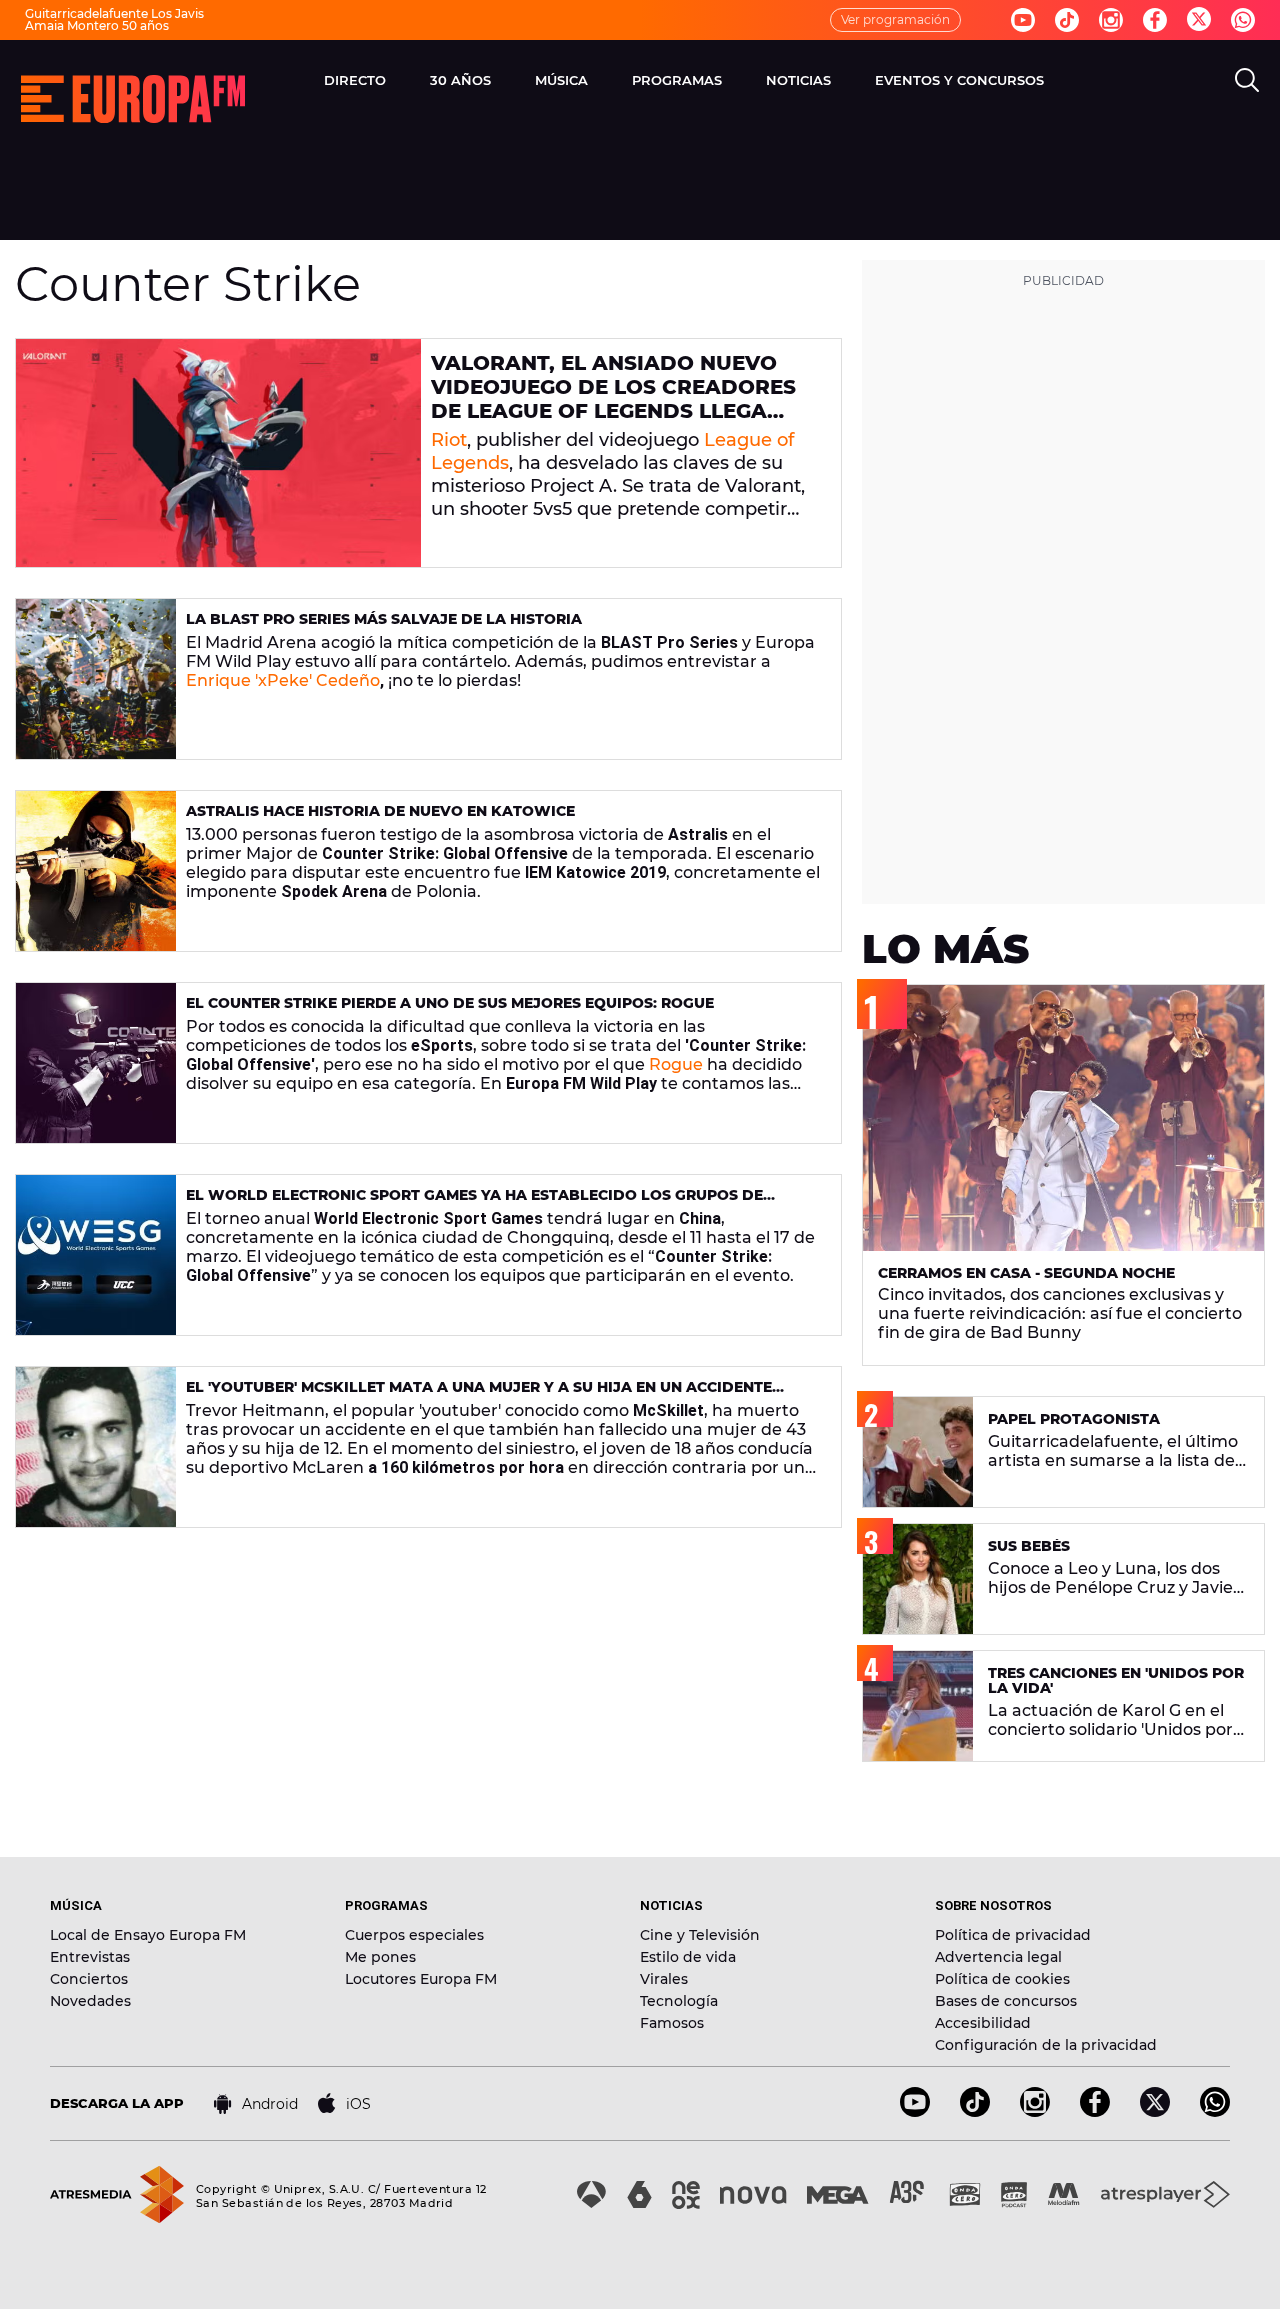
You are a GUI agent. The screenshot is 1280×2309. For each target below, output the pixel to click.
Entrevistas (90, 1957)
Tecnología (679, 2001)
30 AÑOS (460, 80)
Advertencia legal (998, 1957)
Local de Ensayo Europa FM (148, 1935)
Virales (664, 1979)
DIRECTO (355, 80)
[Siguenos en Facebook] (1155, 20)
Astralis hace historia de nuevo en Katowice (380, 811)
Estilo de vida (688, 1957)
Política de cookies (1002, 1979)
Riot (449, 440)
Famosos (672, 2023)
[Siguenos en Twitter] (1199, 20)
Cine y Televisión (700, 1935)
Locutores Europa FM (421, 1979)
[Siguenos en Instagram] (1111, 20)
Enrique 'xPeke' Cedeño (283, 680)
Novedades (90, 2001)
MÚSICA (561, 80)
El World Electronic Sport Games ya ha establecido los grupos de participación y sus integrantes (474, 1203)
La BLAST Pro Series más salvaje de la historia (384, 619)
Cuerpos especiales (414, 1935)
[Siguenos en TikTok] (975, 2111)
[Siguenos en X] (1155, 2111)
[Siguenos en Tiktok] (1067, 20)
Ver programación (895, 19)
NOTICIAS (798, 80)
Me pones (380, 1957)
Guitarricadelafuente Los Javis (114, 13)
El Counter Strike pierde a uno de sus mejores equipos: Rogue (450, 1003)
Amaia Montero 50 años (97, 25)
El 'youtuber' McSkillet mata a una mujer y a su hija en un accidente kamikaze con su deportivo (479, 1395)
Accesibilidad (983, 2023)
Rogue (676, 1064)
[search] (1247, 80)
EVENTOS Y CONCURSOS (959, 80)
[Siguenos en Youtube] (1023, 20)
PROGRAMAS (677, 80)
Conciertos (89, 1979)
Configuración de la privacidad (1046, 2045)
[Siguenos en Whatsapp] (1243, 20)
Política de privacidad (1013, 1935)
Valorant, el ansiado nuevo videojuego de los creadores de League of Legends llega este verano (613, 399)
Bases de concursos (1006, 2001)
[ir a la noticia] (218, 453)
